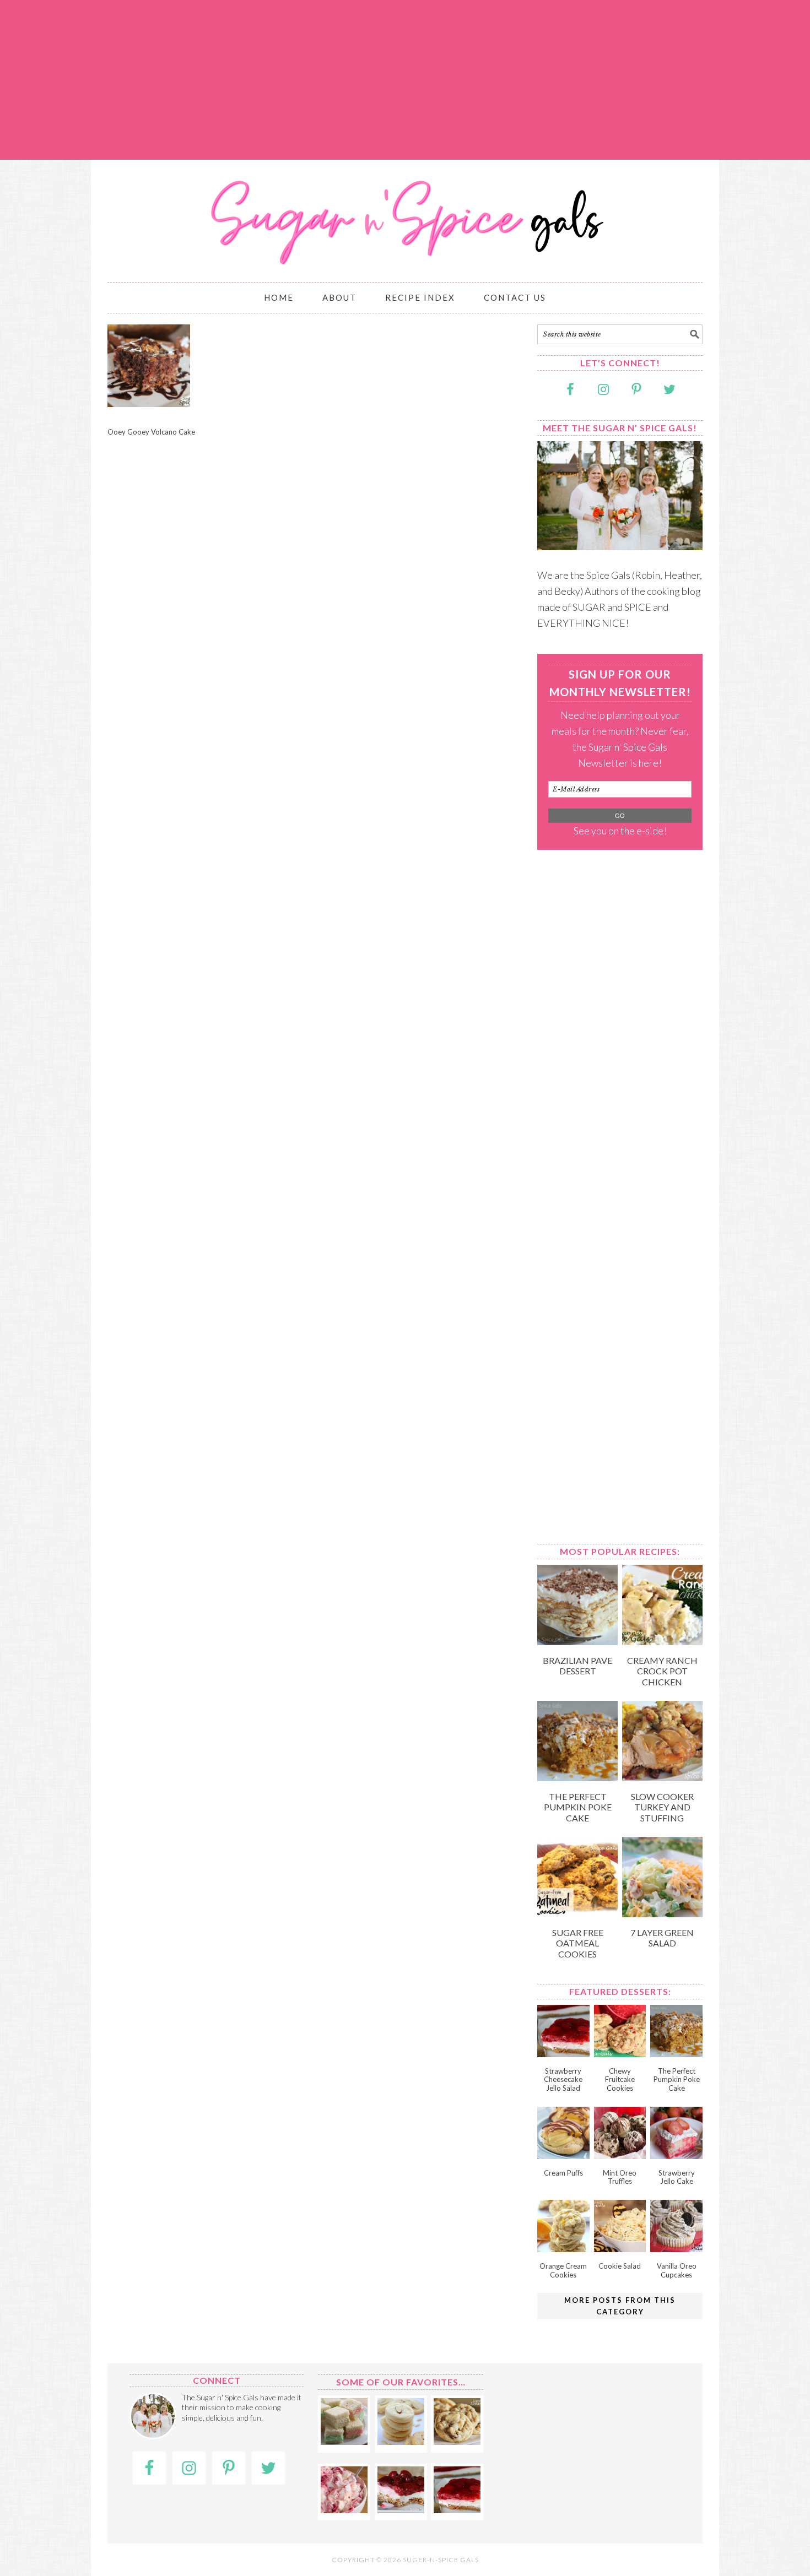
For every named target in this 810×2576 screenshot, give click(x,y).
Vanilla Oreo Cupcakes (677, 2270)
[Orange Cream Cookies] (563, 2248)
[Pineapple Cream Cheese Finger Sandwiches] (344, 2441)
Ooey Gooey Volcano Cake (151, 432)
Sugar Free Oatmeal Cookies (578, 1943)
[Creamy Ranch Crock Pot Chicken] (662, 1641)
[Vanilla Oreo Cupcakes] (676, 2248)
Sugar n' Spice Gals (405, 216)
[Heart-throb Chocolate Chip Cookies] (457, 2441)
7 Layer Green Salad (662, 1938)
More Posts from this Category (620, 2306)
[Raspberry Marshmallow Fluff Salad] (344, 2509)
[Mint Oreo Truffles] (620, 2155)
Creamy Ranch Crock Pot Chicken (662, 1671)
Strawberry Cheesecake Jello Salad (563, 2079)
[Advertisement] (405, 80)
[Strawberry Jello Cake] (676, 2155)
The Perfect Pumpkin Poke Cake (578, 1807)
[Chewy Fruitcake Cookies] (620, 2053)
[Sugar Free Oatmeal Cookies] (577, 1913)
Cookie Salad (620, 2266)
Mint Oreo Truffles (620, 2177)
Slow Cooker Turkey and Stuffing (662, 1807)
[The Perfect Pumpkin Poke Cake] (577, 1777)
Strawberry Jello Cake (677, 2177)
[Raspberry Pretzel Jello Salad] (401, 2509)
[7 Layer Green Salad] (662, 1913)
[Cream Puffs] (563, 2155)
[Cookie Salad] (620, 2248)
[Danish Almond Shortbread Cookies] (401, 2441)
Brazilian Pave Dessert (577, 1666)
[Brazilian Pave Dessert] (577, 1641)
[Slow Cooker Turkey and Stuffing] (662, 1777)
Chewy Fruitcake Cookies (620, 2079)
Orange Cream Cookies (563, 2270)
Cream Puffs (563, 2173)
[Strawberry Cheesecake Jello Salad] (563, 2053)
